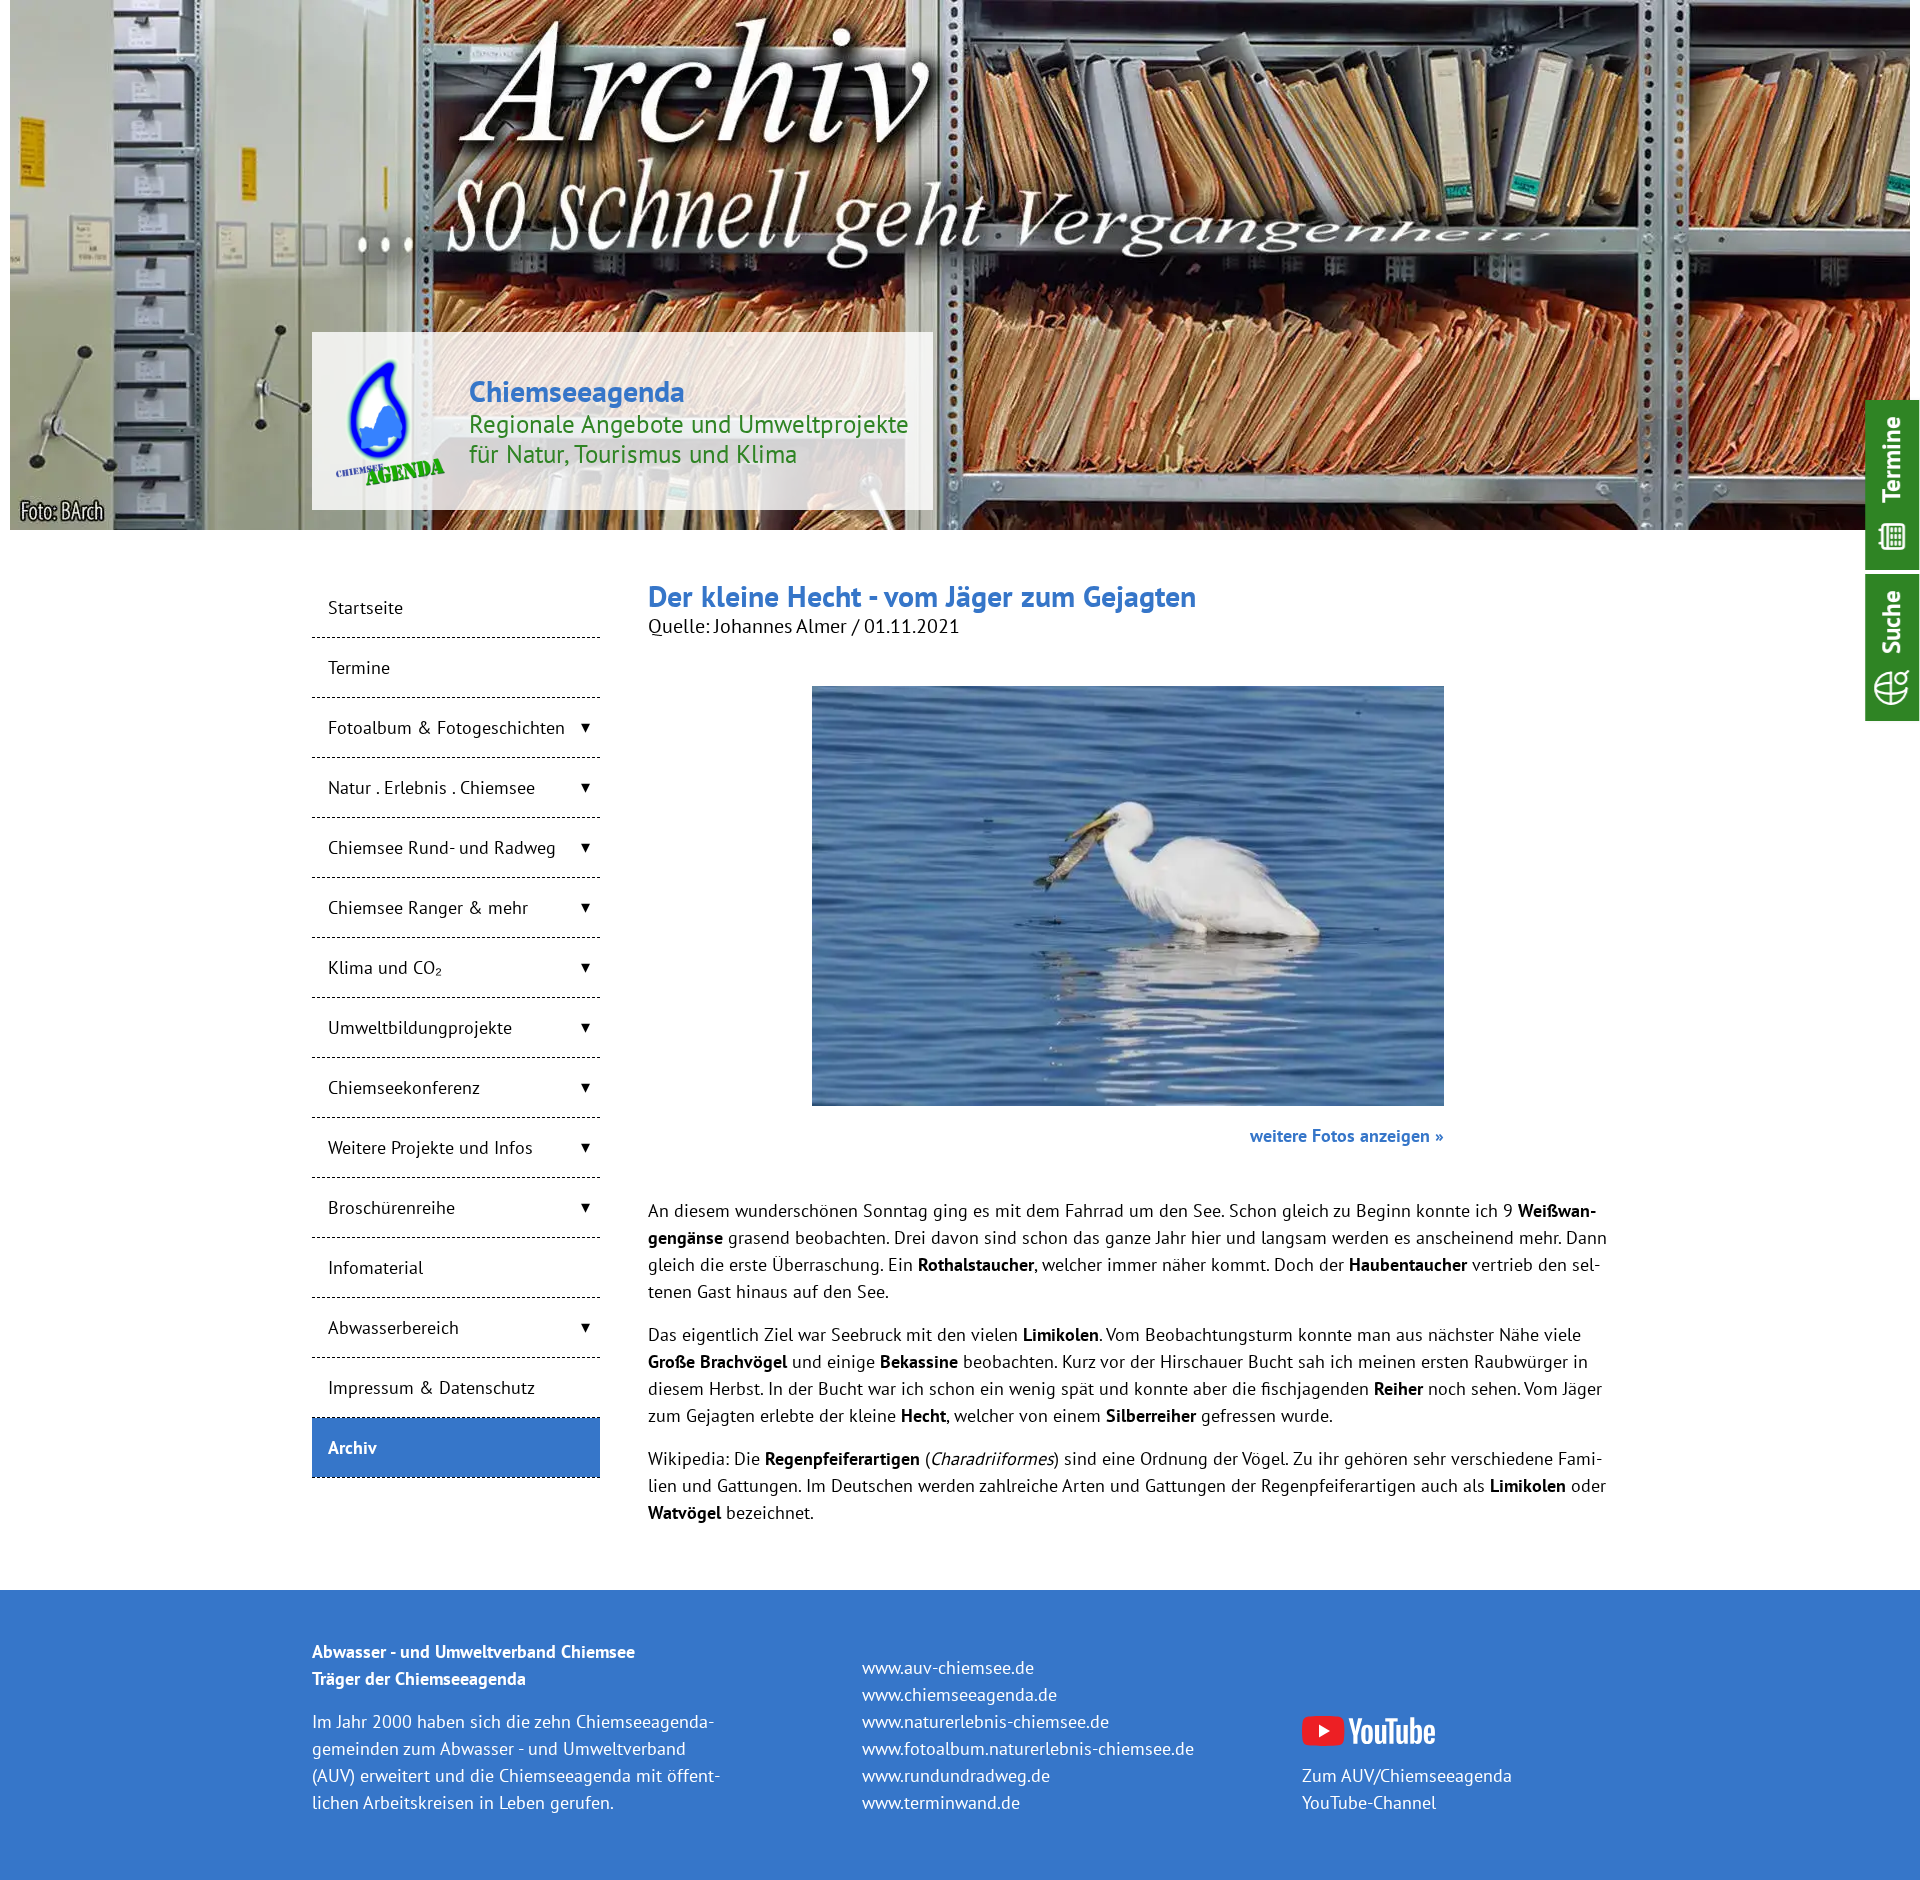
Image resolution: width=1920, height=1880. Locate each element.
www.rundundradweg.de (956, 1775)
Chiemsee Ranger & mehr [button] (428, 907)
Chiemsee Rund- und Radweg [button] (442, 847)
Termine (1891, 459)
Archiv (352, 1447)
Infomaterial (375, 1267)
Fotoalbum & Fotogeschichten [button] (446, 727)
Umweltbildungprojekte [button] (420, 1027)
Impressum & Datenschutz (431, 1387)
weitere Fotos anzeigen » (1347, 1135)
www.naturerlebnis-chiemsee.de (985, 1721)
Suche (1891, 622)
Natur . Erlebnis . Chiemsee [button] (431, 787)
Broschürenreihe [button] (391, 1207)
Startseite (365, 607)
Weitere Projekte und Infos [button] (430, 1147)
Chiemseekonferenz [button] (404, 1087)
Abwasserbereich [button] (393, 1327)
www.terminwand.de (941, 1802)
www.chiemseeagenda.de (959, 1694)
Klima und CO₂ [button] (385, 967)
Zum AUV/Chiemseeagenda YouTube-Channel (1407, 1788)
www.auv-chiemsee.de (948, 1667)
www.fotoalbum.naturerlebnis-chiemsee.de (1028, 1748)
